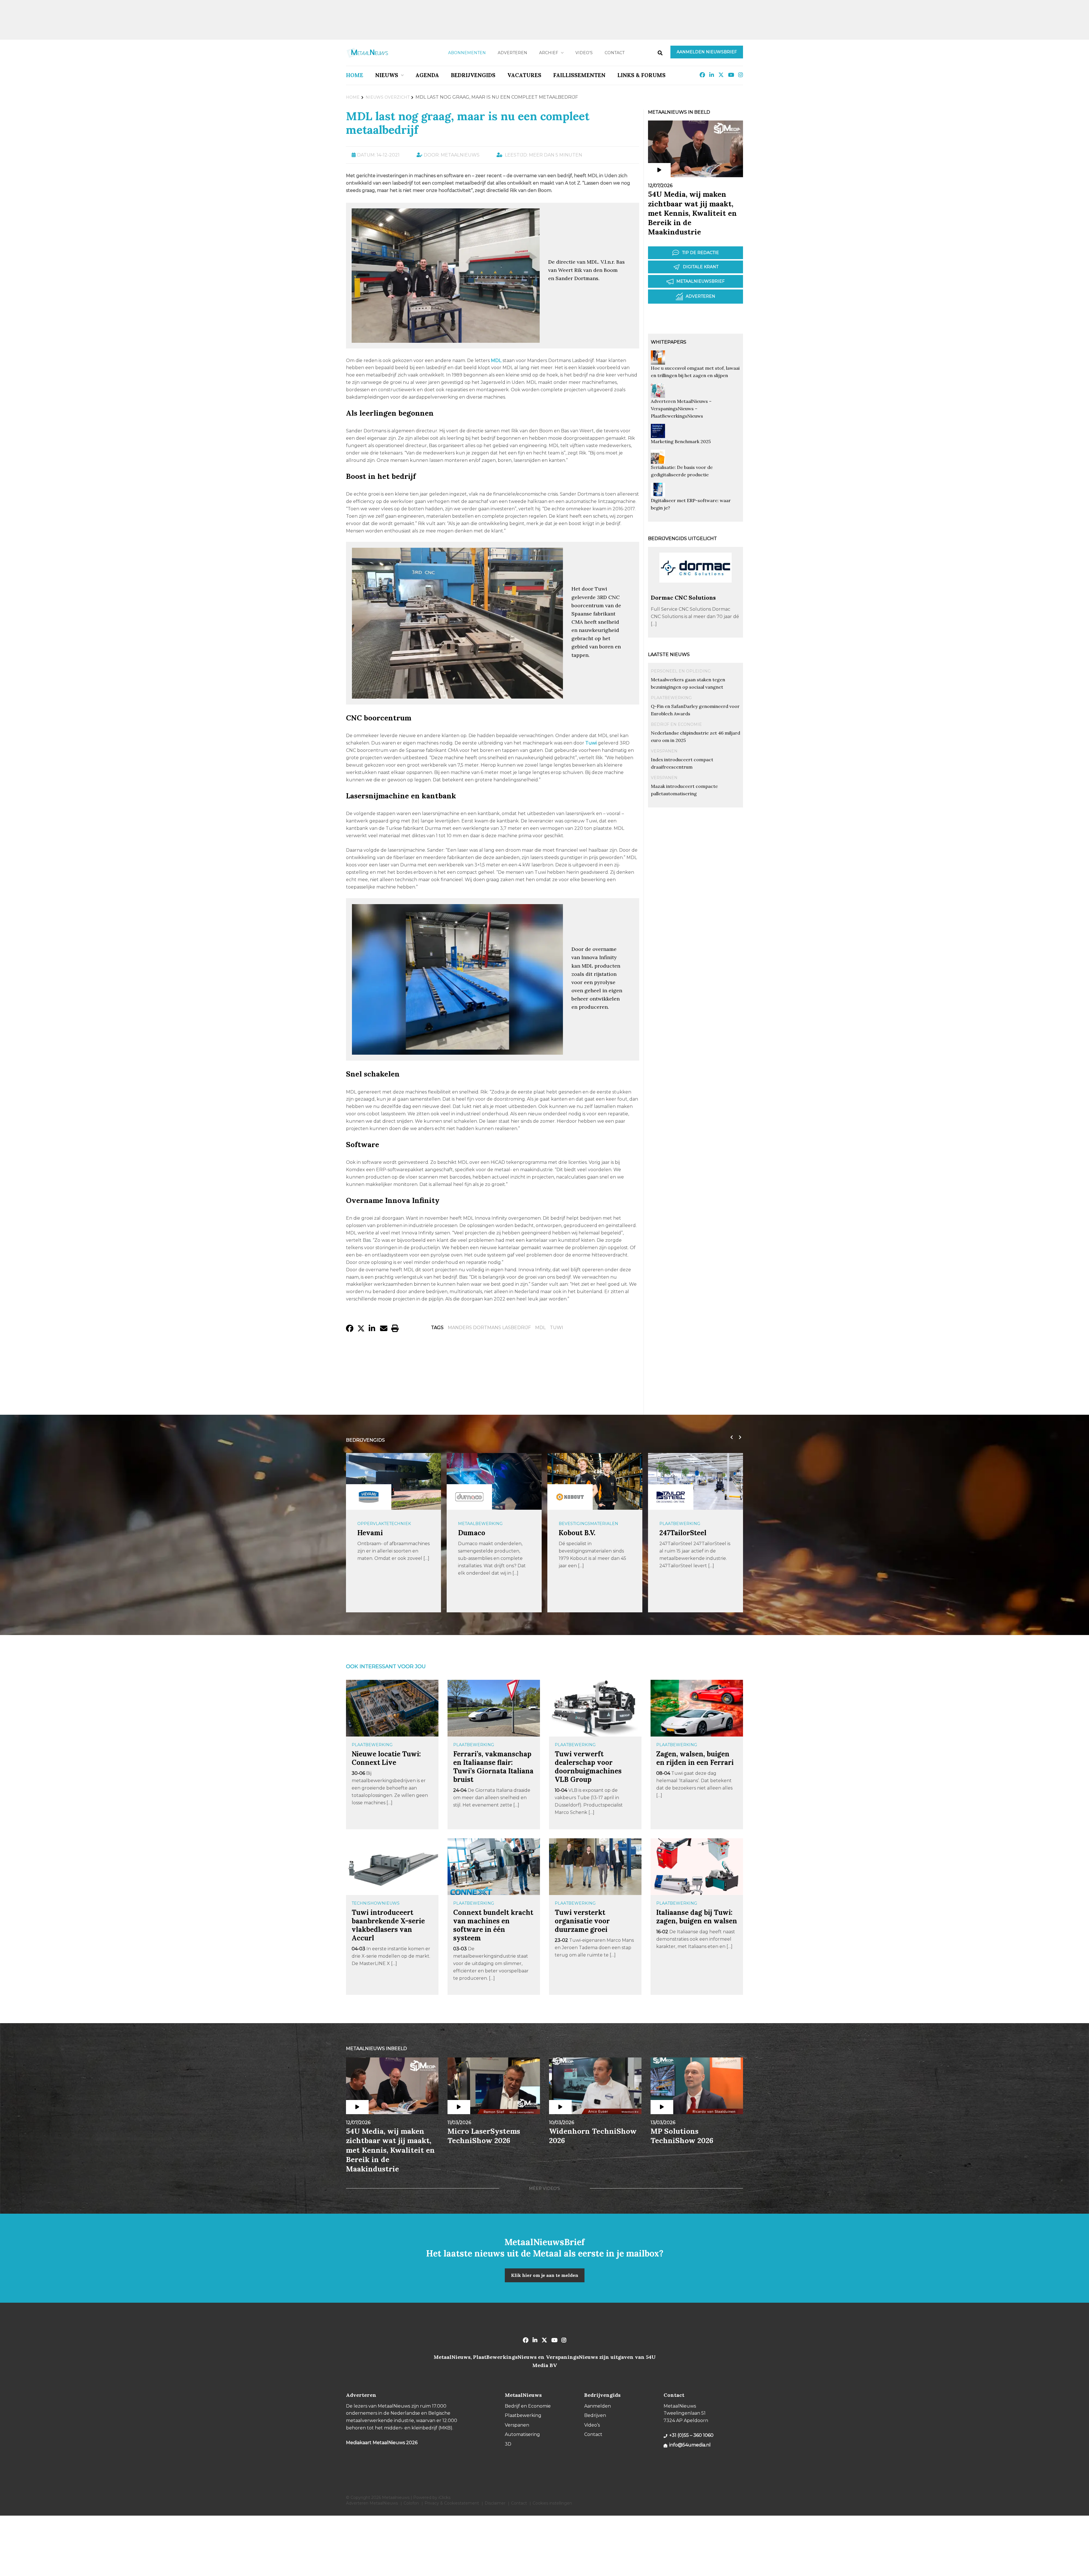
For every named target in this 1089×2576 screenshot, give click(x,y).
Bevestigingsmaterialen (387, 1524)
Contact (615, 53)
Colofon (411, 2503)
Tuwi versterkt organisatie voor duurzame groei (582, 1921)
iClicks (444, 2497)
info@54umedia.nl (690, 2445)
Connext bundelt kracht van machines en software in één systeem (493, 1925)
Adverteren (512, 53)
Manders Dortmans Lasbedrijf (489, 1328)
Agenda (427, 75)
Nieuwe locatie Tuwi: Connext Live (386, 1758)
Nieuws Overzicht (388, 97)
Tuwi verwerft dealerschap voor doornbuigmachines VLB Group (588, 1767)
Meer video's (544, 2188)
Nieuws (387, 75)
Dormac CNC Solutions (683, 598)
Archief (549, 53)
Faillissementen (579, 75)
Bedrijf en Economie (676, 724)
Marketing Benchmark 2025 (681, 441)
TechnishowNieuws (376, 1903)
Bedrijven (595, 2415)
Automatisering (679, 1524)
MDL (540, 1328)
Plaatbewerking (671, 698)
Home (355, 75)
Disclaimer (495, 2503)
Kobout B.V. (376, 1533)
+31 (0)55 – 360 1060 (691, 2435)
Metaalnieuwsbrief (700, 281)
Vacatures (524, 75)
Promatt (573, 1533)
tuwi (557, 1328)
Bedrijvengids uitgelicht (682, 539)
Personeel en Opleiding (681, 671)
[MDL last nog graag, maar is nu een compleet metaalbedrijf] (446, 340)
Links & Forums (641, 75)
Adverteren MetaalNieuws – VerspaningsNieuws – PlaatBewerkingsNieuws (681, 409)
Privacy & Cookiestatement (452, 2503)
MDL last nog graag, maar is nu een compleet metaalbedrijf (468, 123)
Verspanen (664, 751)
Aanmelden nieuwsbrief (707, 52)
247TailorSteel (482, 1533)
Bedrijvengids (473, 75)
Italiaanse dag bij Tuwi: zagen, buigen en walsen (697, 1917)
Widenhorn (678, 1533)
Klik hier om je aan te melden (545, 2275)
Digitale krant (701, 267)
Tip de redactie (700, 253)
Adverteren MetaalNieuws (372, 2503)
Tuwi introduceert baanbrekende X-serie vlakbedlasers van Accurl (388, 1925)
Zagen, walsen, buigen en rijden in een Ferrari (695, 1758)
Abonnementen (467, 53)
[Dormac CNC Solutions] (696, 591)
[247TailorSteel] (469, 1497)
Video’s (584, 53)
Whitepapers (669, 342)
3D (508, 2444)
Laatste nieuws (669, 654)
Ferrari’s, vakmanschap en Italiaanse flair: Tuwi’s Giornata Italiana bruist (493, 1767)
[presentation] (730, 1437)
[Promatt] (570, 1497)
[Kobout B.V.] (369, 1497)
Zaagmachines (576, 1524)
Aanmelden (598, 2406)
